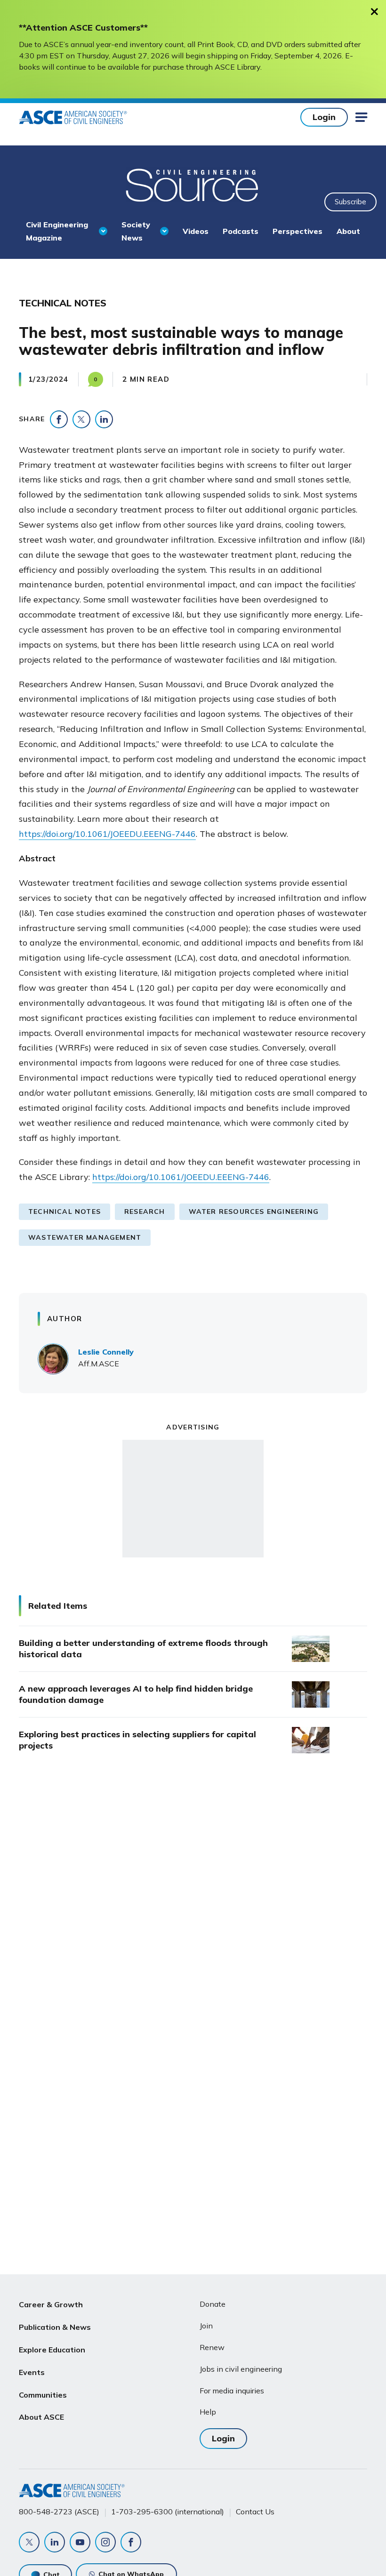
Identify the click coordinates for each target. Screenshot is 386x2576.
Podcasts (241, 231)
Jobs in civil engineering (241, 2369)
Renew (212, 2347)
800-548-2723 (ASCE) (59, 2512)
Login (324, 117)
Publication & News (55, 2327)
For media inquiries (232, 2391)
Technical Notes (64, 1212)
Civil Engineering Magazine (57, 231)
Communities (43, 2395)
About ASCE (41, 2417)
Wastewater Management (85, 1237)
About (348, 231)
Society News (136, 231)
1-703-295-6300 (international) (168, 2512)
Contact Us (255, 2512)
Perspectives (298, 231)
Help (208, 2412)
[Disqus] (193, 1918)
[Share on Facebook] (59, 419)
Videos (196, 231)
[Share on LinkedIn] (104, 419)
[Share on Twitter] (81, 419)
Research (145, 1212)
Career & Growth (51, 2304)
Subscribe (350, 202)
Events (32, 2372)
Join (206, 2326)
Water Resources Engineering (254, 1212)
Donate (213, 2304)
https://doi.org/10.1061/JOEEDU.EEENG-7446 (107, 834)
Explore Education (52, 2350)
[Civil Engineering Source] (193, 184)
